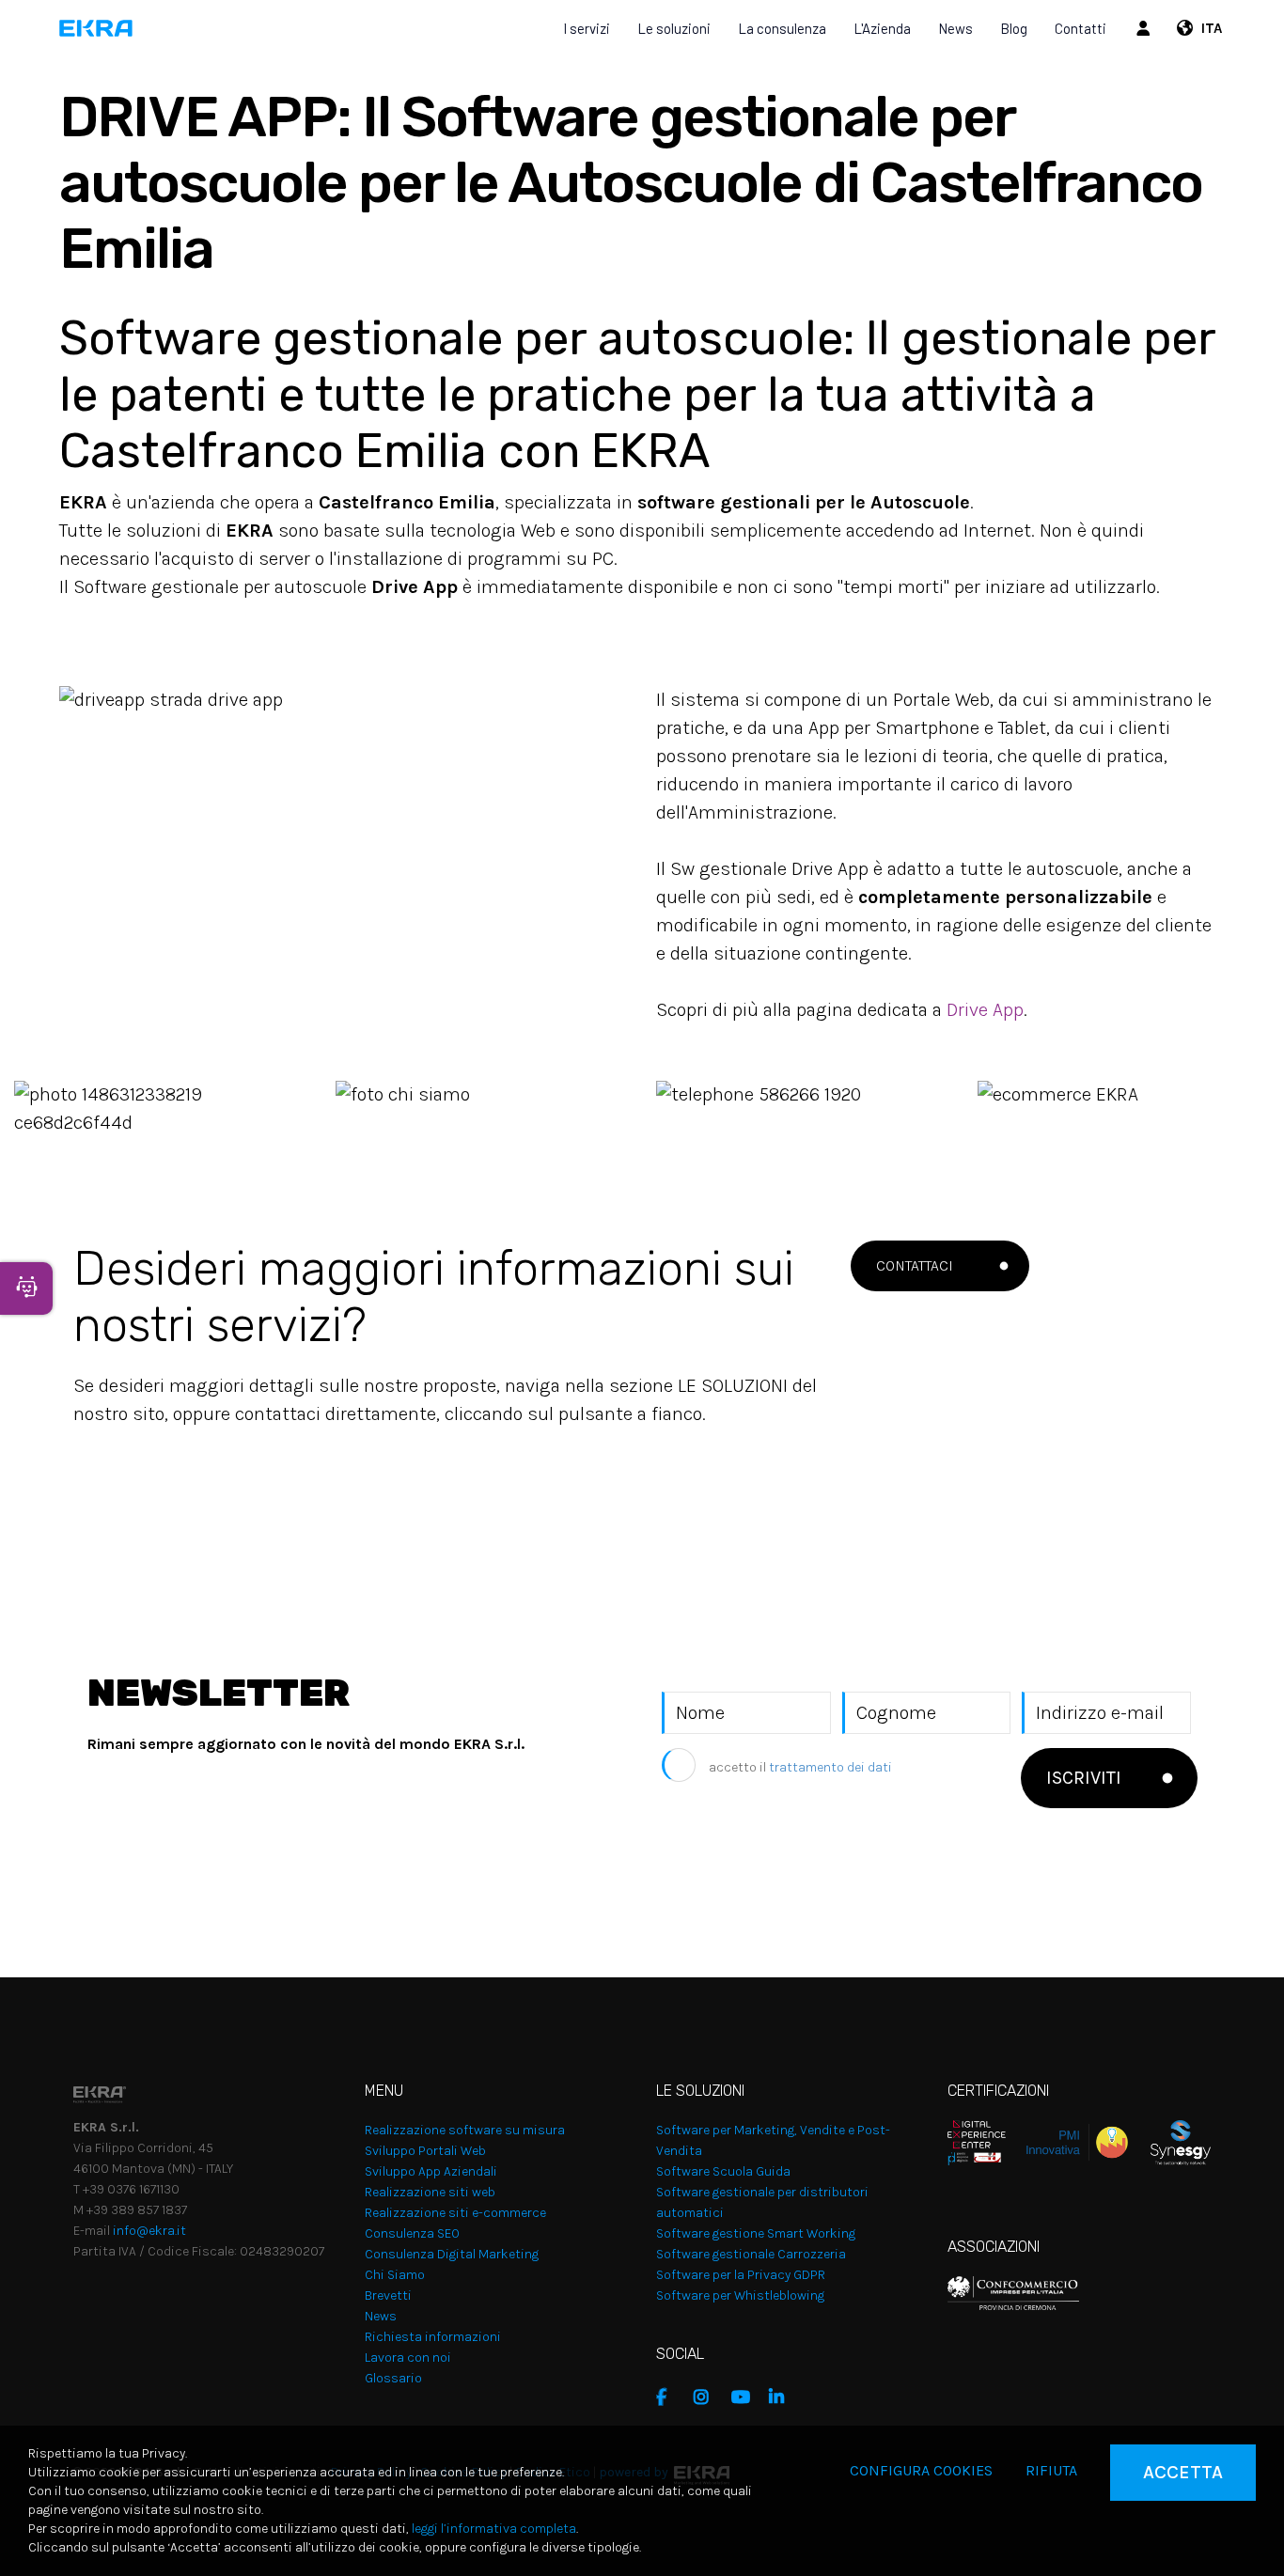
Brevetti (388, 2295)
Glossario (393, 2378)
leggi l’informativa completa (494, 2529)
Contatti (1080, 28)
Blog (1014, 28)
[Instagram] (708, 2397)
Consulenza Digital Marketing (452, 2254)
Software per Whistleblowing (740, 2295)
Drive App (985, 1010)
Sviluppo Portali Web (425, 2151)
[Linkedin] (783, 2397)
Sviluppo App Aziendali (431, 2171)
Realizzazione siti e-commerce (455, 2213)
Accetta (1183, 2472)
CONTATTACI (915, 1265)
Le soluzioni (674, 28)
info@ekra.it (149, 2231)
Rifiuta (1051, 2470)
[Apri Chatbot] (26, 1288)
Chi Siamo (395, 2275)
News (955, 28)
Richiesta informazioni (433, 2337)
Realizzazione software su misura (465, 2130)
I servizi (587, 28)
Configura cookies (921, 2470)
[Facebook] (670, 2397)
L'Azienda (882, 28)
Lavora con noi (408, 2357)
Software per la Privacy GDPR (741, 2275)
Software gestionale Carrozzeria (751, 2254)
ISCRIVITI (1084, 1778)
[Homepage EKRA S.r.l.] (96, 28)
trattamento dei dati (830, 1767)
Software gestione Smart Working (756, 2233)
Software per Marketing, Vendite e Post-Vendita (773, 2140)
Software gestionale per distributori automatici (762, 2202)
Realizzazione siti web (430, 2192)
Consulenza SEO (412, 2233)
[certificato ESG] (1169, 2141)
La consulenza (782, 28)
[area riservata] (1146, 28)
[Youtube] (745, 2397)
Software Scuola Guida (723, 2171)
